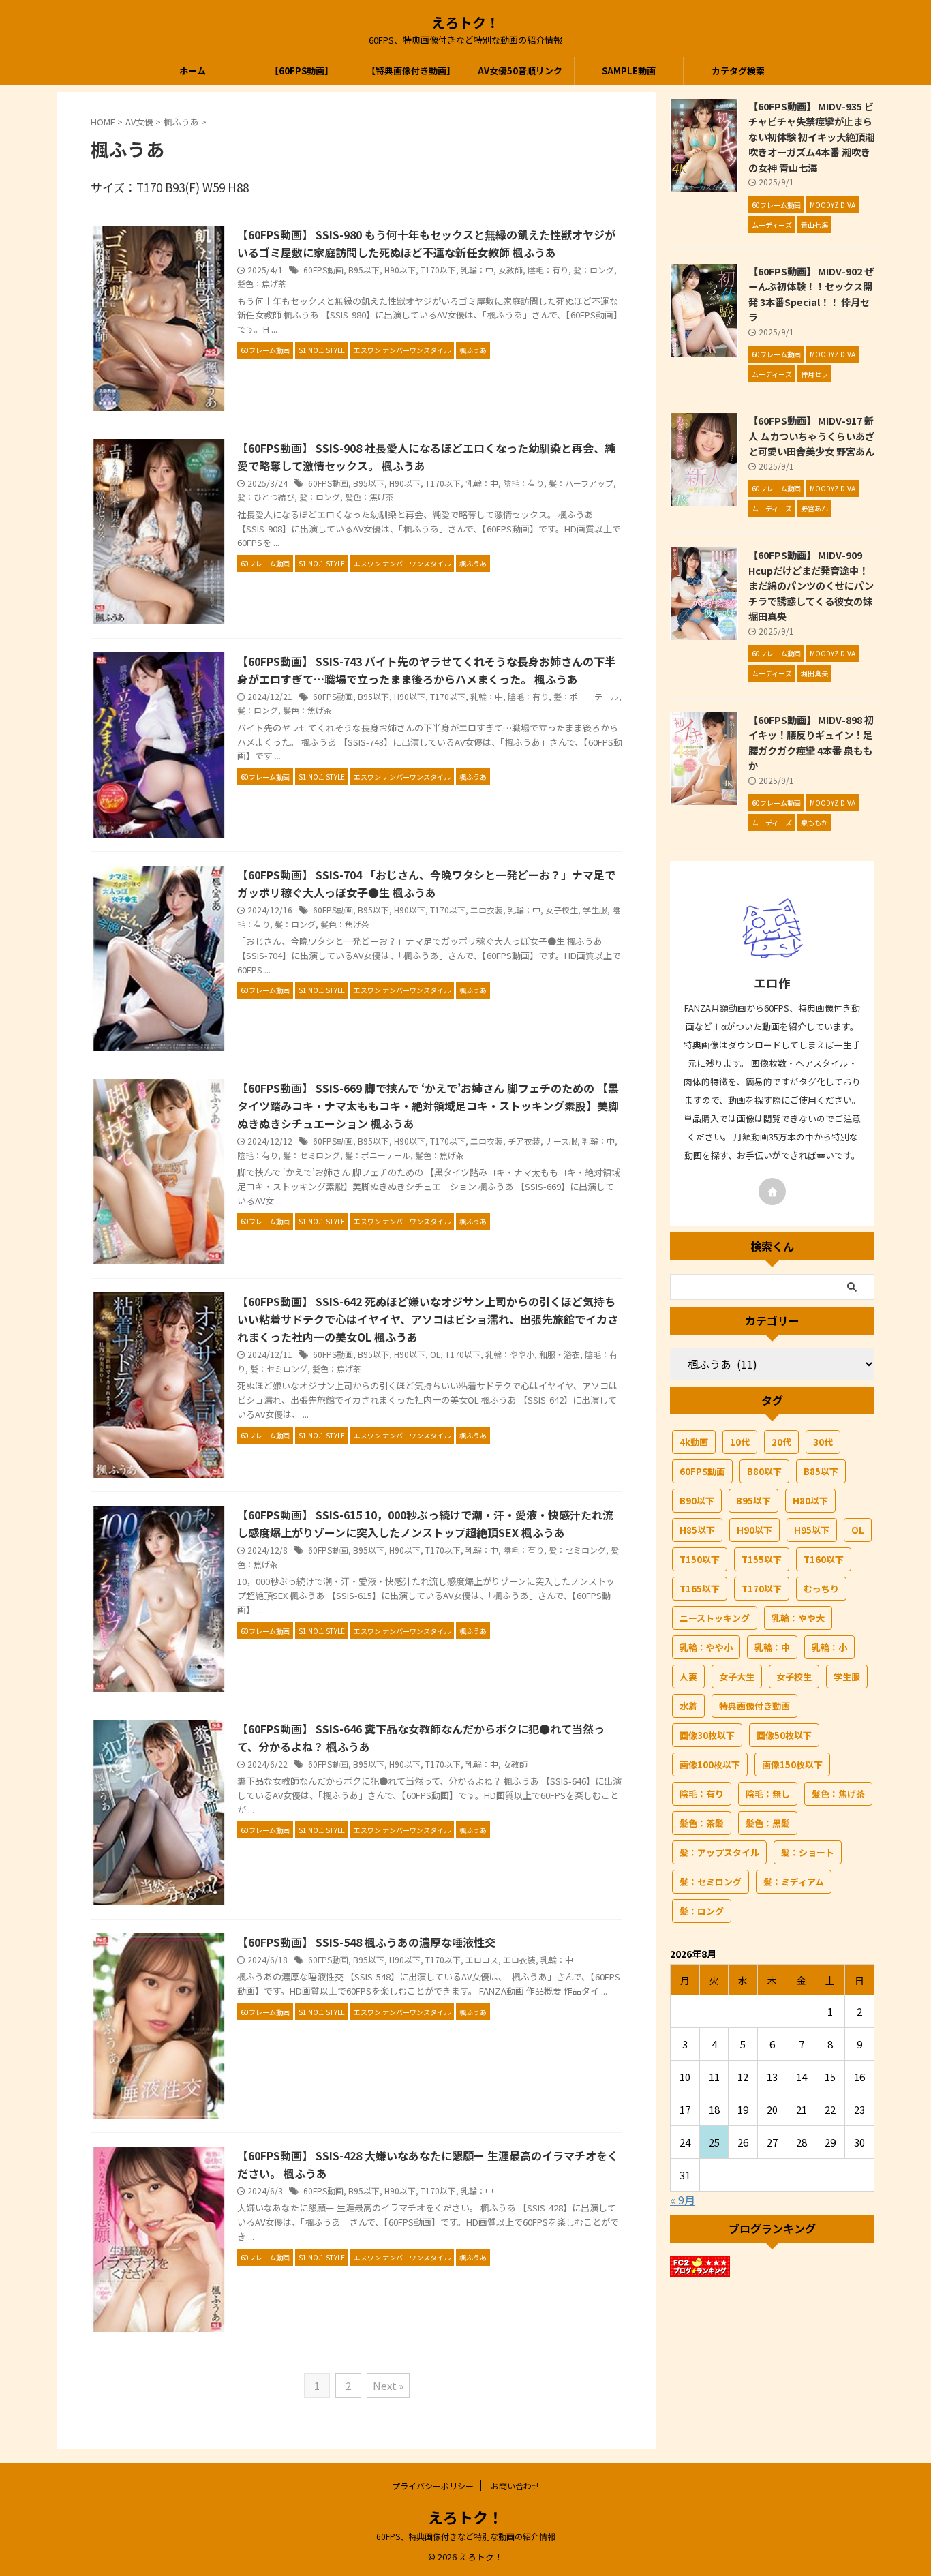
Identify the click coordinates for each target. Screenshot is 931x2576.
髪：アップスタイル (719, 1852)
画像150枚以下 (792, 1764)
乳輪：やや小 (510, 1354)
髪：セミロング (311, 1155)
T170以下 (438, 270)
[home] (772, 1192)
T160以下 (824, 1559)
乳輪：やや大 (798, 1618)
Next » (388, 2385)
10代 (740, 1442)
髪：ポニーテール (586, 696)
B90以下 (697, 1501)
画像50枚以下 (784, 1735)
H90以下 (400, 270)
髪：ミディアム (794, 1882)
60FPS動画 (323, 270)
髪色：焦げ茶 (262, 283)
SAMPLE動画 (629, 71)
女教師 (510, 270)
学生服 (595, 910)
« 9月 (683, 2200)
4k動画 (694, 1442)
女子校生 (562, 910)
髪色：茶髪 (702, 1823)
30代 (823, 1442)
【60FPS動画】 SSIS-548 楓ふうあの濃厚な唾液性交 (366, 1942)
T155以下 (762, 1559)
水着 (688, 1706)
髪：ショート (808, 1852)
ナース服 (561, 1141)
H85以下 (697, 1530)
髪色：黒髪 (768, 1823)
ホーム (193, 71)
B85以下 (821, 1471)
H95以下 (812, 1530)
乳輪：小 (829, 1647)
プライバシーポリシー (433, 2486)
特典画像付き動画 (754, 1706)
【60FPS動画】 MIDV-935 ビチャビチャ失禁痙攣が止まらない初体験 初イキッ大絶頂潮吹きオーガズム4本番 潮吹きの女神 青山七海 (811, 137)
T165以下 (700, 1589)
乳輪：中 (477, 270)
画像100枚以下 (710, 1764)
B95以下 (364, 270)
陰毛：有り (548, 270)
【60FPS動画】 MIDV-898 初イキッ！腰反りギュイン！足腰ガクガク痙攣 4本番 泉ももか (811, 743)
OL (435, 1354)
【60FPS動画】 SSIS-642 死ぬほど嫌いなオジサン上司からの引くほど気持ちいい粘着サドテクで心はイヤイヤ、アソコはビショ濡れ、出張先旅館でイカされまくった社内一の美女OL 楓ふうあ (428, 1319)
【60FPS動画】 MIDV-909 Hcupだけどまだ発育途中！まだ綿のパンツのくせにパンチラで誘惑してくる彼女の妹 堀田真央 (811, 585)
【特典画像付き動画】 (411, 71)
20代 (781, 1442)
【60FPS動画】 (302, 71)
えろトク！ (465, 22)
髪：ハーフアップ (581, 483)
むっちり (821, 1589)
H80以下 (810, 1501)
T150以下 (700, 1559)
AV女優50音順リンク (520, 71)
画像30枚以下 (707, 1735)
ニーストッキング (715, 1618)
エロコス (482, 1959)
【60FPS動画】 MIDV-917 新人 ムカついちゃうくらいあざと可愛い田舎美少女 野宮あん (811, 436)
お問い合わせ (515, 2486)
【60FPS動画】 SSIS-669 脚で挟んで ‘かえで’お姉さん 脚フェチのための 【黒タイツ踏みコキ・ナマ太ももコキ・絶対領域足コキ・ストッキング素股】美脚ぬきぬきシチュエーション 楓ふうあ (428, 1106)
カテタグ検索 (738, 71)
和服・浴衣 (560, 1354)
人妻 (688, 1677)
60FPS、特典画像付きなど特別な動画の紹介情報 (466, 2536)
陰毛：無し (768, 1794)
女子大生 (737, 1677)
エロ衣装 (487, 910)
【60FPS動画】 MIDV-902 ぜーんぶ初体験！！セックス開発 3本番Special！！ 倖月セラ (811, 294)
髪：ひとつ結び (266, 497)
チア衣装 (524, 1141)
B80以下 (764, 1471)
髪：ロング (594, 270)
